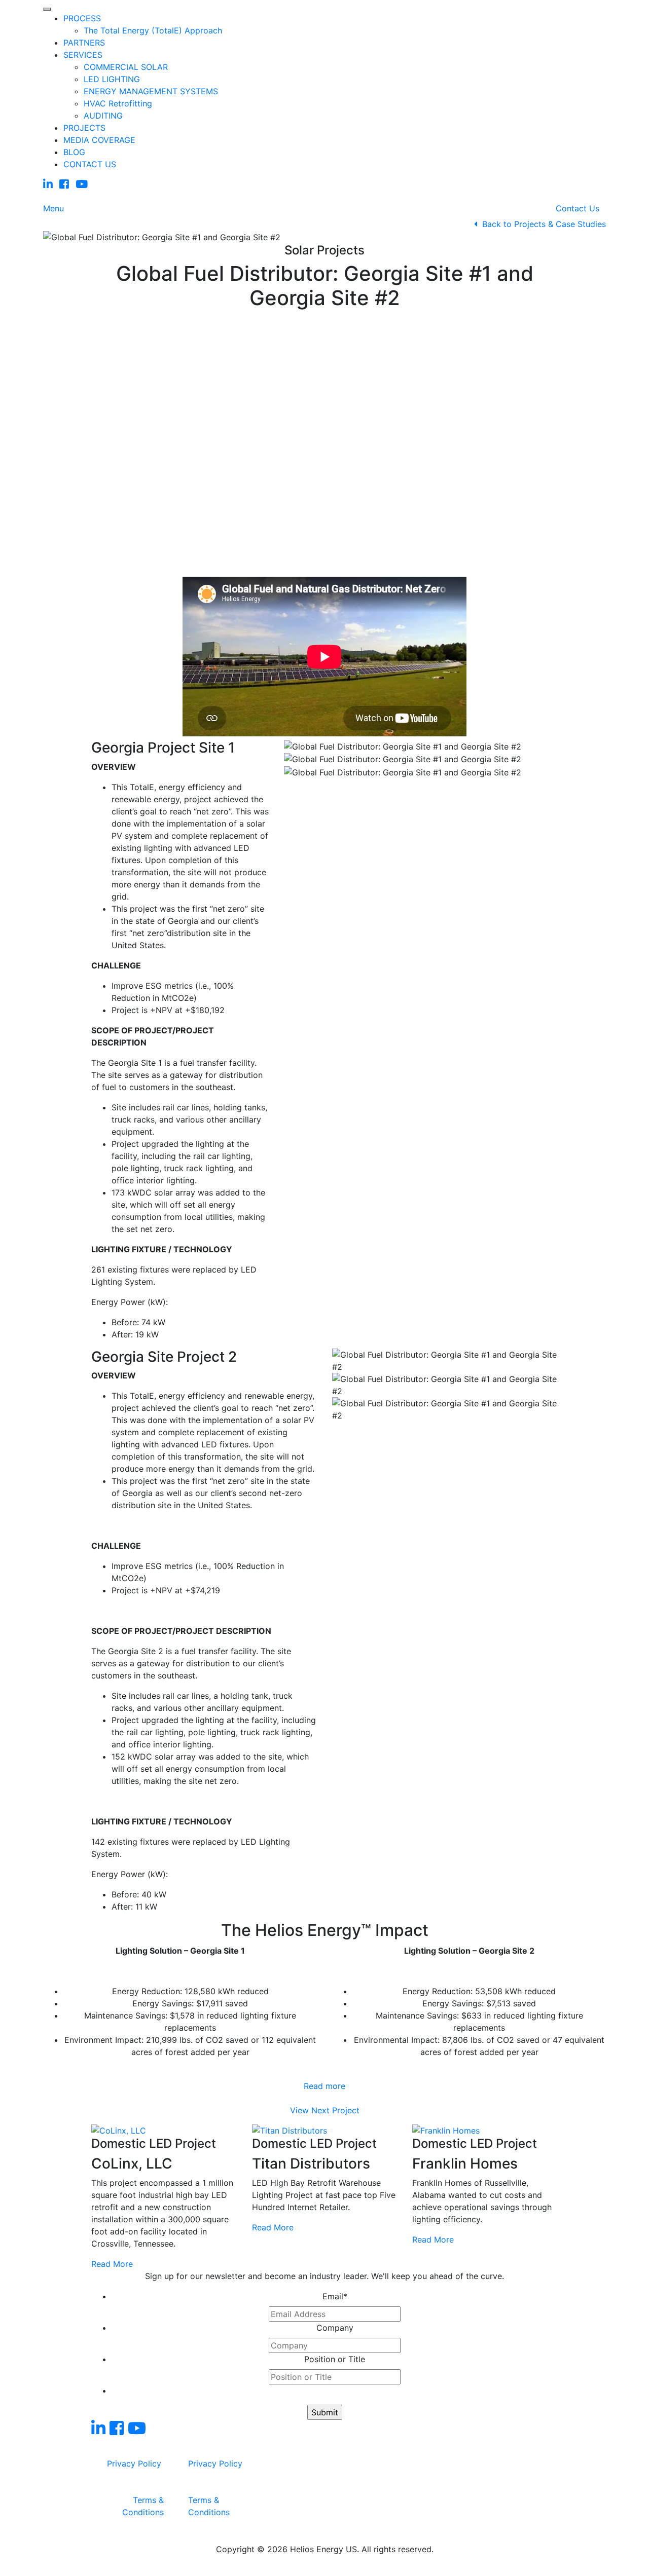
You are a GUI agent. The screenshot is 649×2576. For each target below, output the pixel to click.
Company (335, 2328)
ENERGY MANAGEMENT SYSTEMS (151, 91)
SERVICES (83, 55)
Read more (324, 2086)
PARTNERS (84, 43)
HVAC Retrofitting (118, 103)
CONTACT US (90, 164)
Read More (112, 2264)
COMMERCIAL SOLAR (126, 67)
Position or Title (335, 2359)
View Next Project (325, 2110)
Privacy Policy (134, 2463)
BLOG (74, 152)
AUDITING (103, 116)
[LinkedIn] (48, 184)
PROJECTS (84, 128)
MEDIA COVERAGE (99, 140)
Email (335, 2296)
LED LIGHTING (112, 79)
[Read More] (119, 2130)
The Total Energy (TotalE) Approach (153, 30)
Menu (53, 208)
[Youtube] (82, 184)
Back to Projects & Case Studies (542, 224)
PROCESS (82, 18)
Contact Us (578, 208)
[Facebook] (64, 184)
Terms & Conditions (143, 2506)
